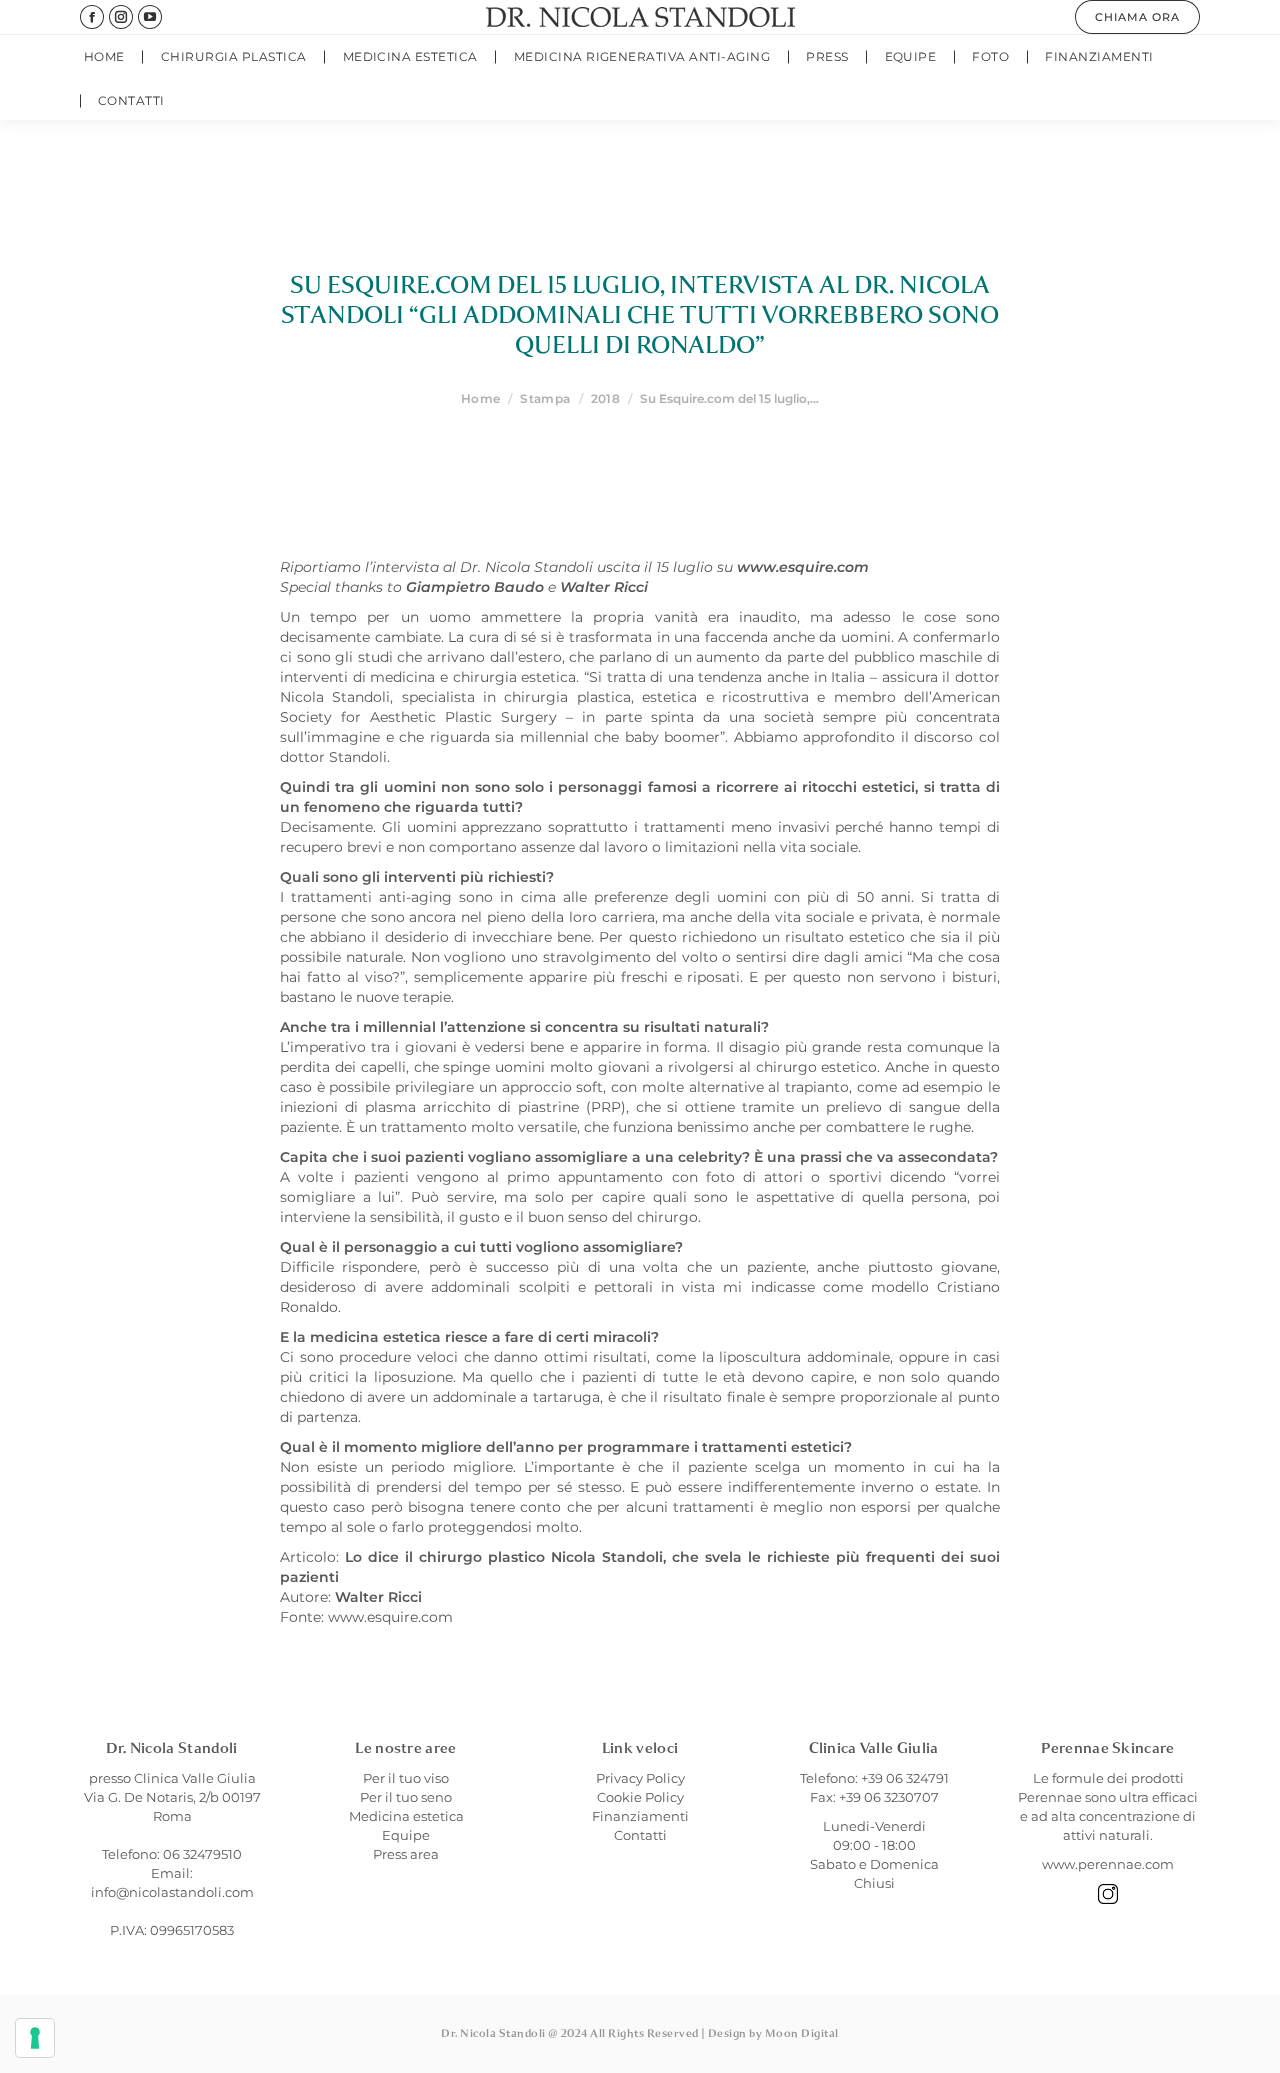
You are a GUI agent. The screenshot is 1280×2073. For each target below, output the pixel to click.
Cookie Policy (640, 1797)
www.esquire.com (390, 1617)
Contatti (640, 1835)
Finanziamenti (640, 1816)
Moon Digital (802, 2033)
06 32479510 (202, 1854)
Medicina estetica (406, 1816)
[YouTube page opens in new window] (150, 17)
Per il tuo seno (406, 1797)
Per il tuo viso (406, 1778)
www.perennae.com (1108, 1864)
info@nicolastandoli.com (172, 1892)
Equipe (406, 1835)
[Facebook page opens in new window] (92, 17)
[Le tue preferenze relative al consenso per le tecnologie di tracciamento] (35, 2038)
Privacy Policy (640, 1778)
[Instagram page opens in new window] (121, 17)
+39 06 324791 (905, 1778)
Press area (406, 1854)
